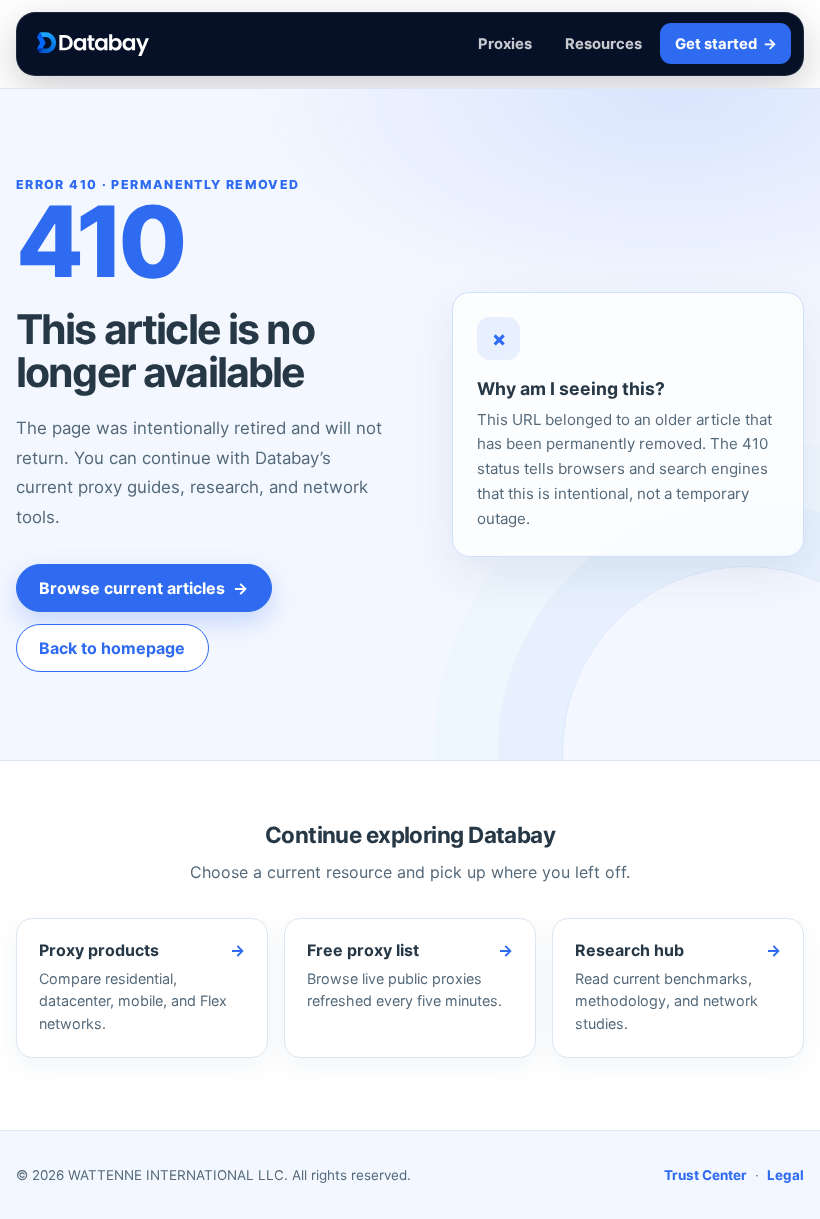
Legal (785, 1175)
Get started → (726, 44)
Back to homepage (112, 648)
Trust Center (705, 1175)
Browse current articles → (143, 588)
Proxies (505, 44)
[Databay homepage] (93, 43)
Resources (603, 44)
